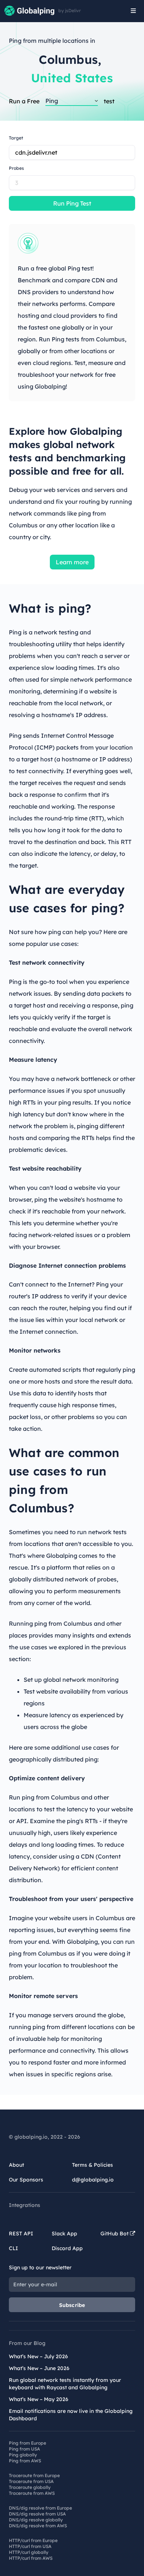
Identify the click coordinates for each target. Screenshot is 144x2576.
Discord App (67, 2248)
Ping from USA (24, 2449)
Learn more (72, 562)
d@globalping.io (93, 2180)
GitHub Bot (115, 2234)
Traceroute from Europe (34, 2475)
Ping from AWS (25, 2461)
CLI (13, 2248)
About (16, 2165)
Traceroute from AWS (32, 2493)
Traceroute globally (30, 2487)
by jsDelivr (70, 11)
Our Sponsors (26, 2180)
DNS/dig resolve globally (36, 2520)
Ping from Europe (28, 2443)
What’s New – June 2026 (39, 2368)
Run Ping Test (72, 203)
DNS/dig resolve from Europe (40, 2508)
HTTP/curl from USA (30, 2546)
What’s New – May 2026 (39, 2399)
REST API (21, 2234)
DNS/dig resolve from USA (37, 2514)
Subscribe (72, 2305)
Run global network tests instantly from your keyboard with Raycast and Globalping (65, 2384)
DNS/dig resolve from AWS (38, 2526)
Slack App (64, 2234)
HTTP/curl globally (29, 2552)
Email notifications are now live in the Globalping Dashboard (71, 2415)
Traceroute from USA (31, 2481)
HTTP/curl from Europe (33, 2540)
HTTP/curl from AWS (31, 2558)
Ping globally (23, 2455)
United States (72, 78)
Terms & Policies (92, 2165)
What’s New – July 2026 (38, 2356)
